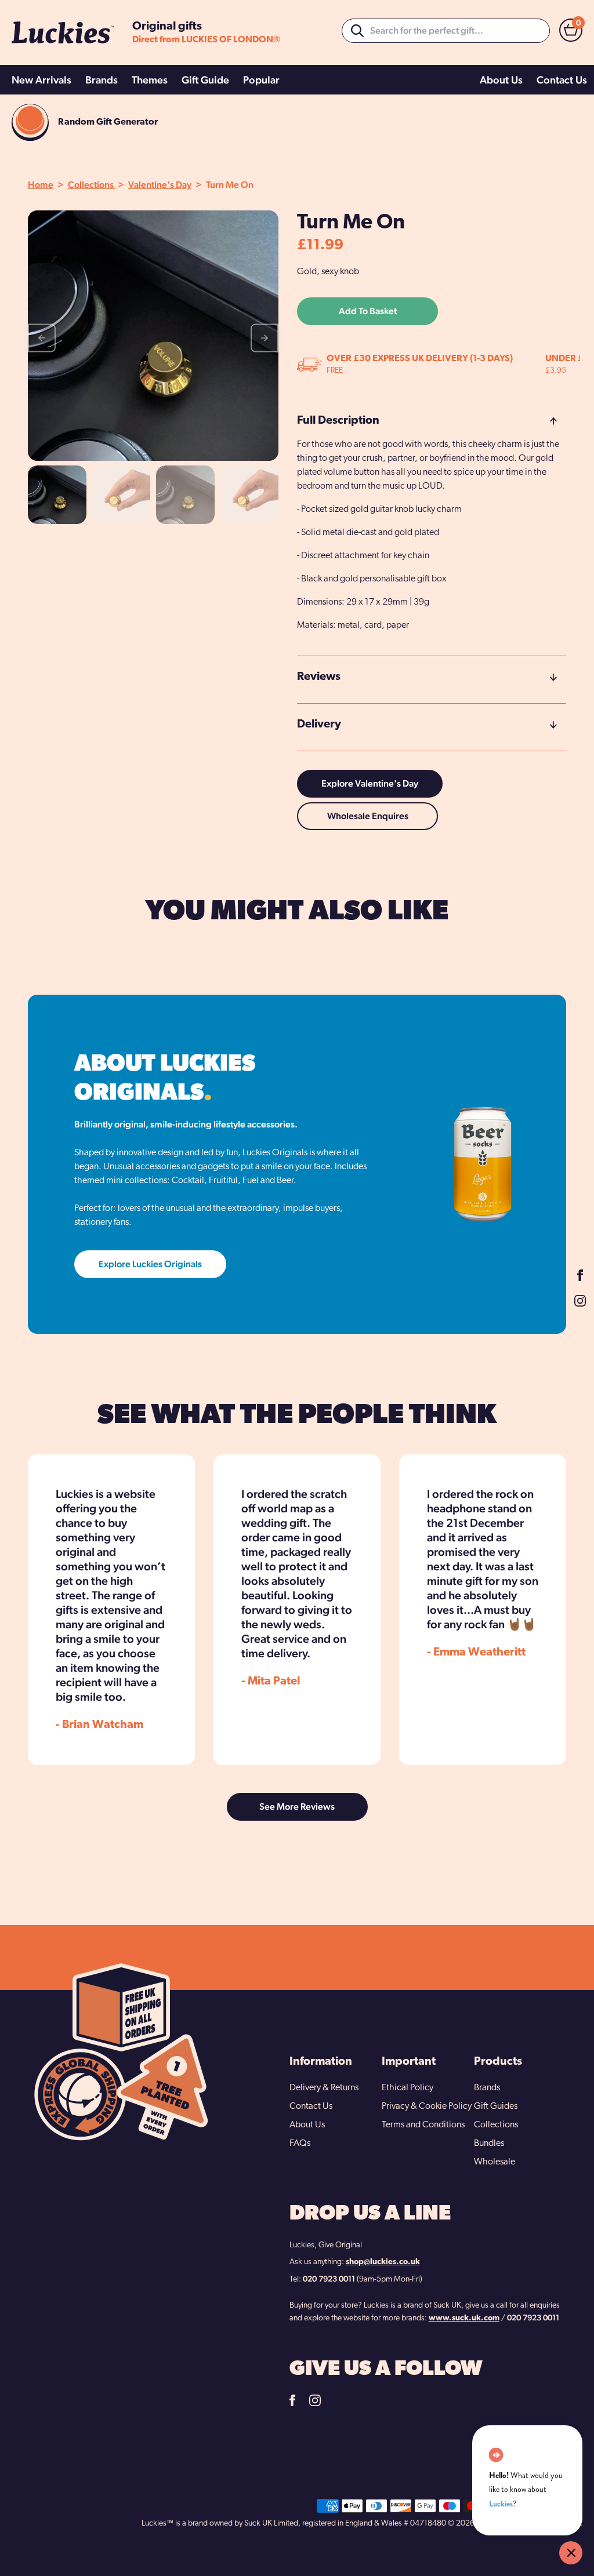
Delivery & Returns (324, 2088)
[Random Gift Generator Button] (30, 122)
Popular (261, 80)
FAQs (300, 2144)
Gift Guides (496, 2106)
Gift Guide (205, 80)
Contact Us (562, 80)
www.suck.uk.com (464, 2318)
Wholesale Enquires (368, 816)
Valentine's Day (160, 185)
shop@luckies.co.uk (383, 2262)
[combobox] (446, 31)
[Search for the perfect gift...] (357, 31)
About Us (501, 80)
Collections (92, 185)
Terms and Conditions (423, 2125)
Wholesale (495, 2162)
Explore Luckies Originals (150, 1264)
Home (41, 185)
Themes (150, 80)
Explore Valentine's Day (370, 783)
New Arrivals (41, 80)
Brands (102, 80)
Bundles (489, 2144)
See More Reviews (297, 1807)
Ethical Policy (408, 2088)
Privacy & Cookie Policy (427, 2106)
